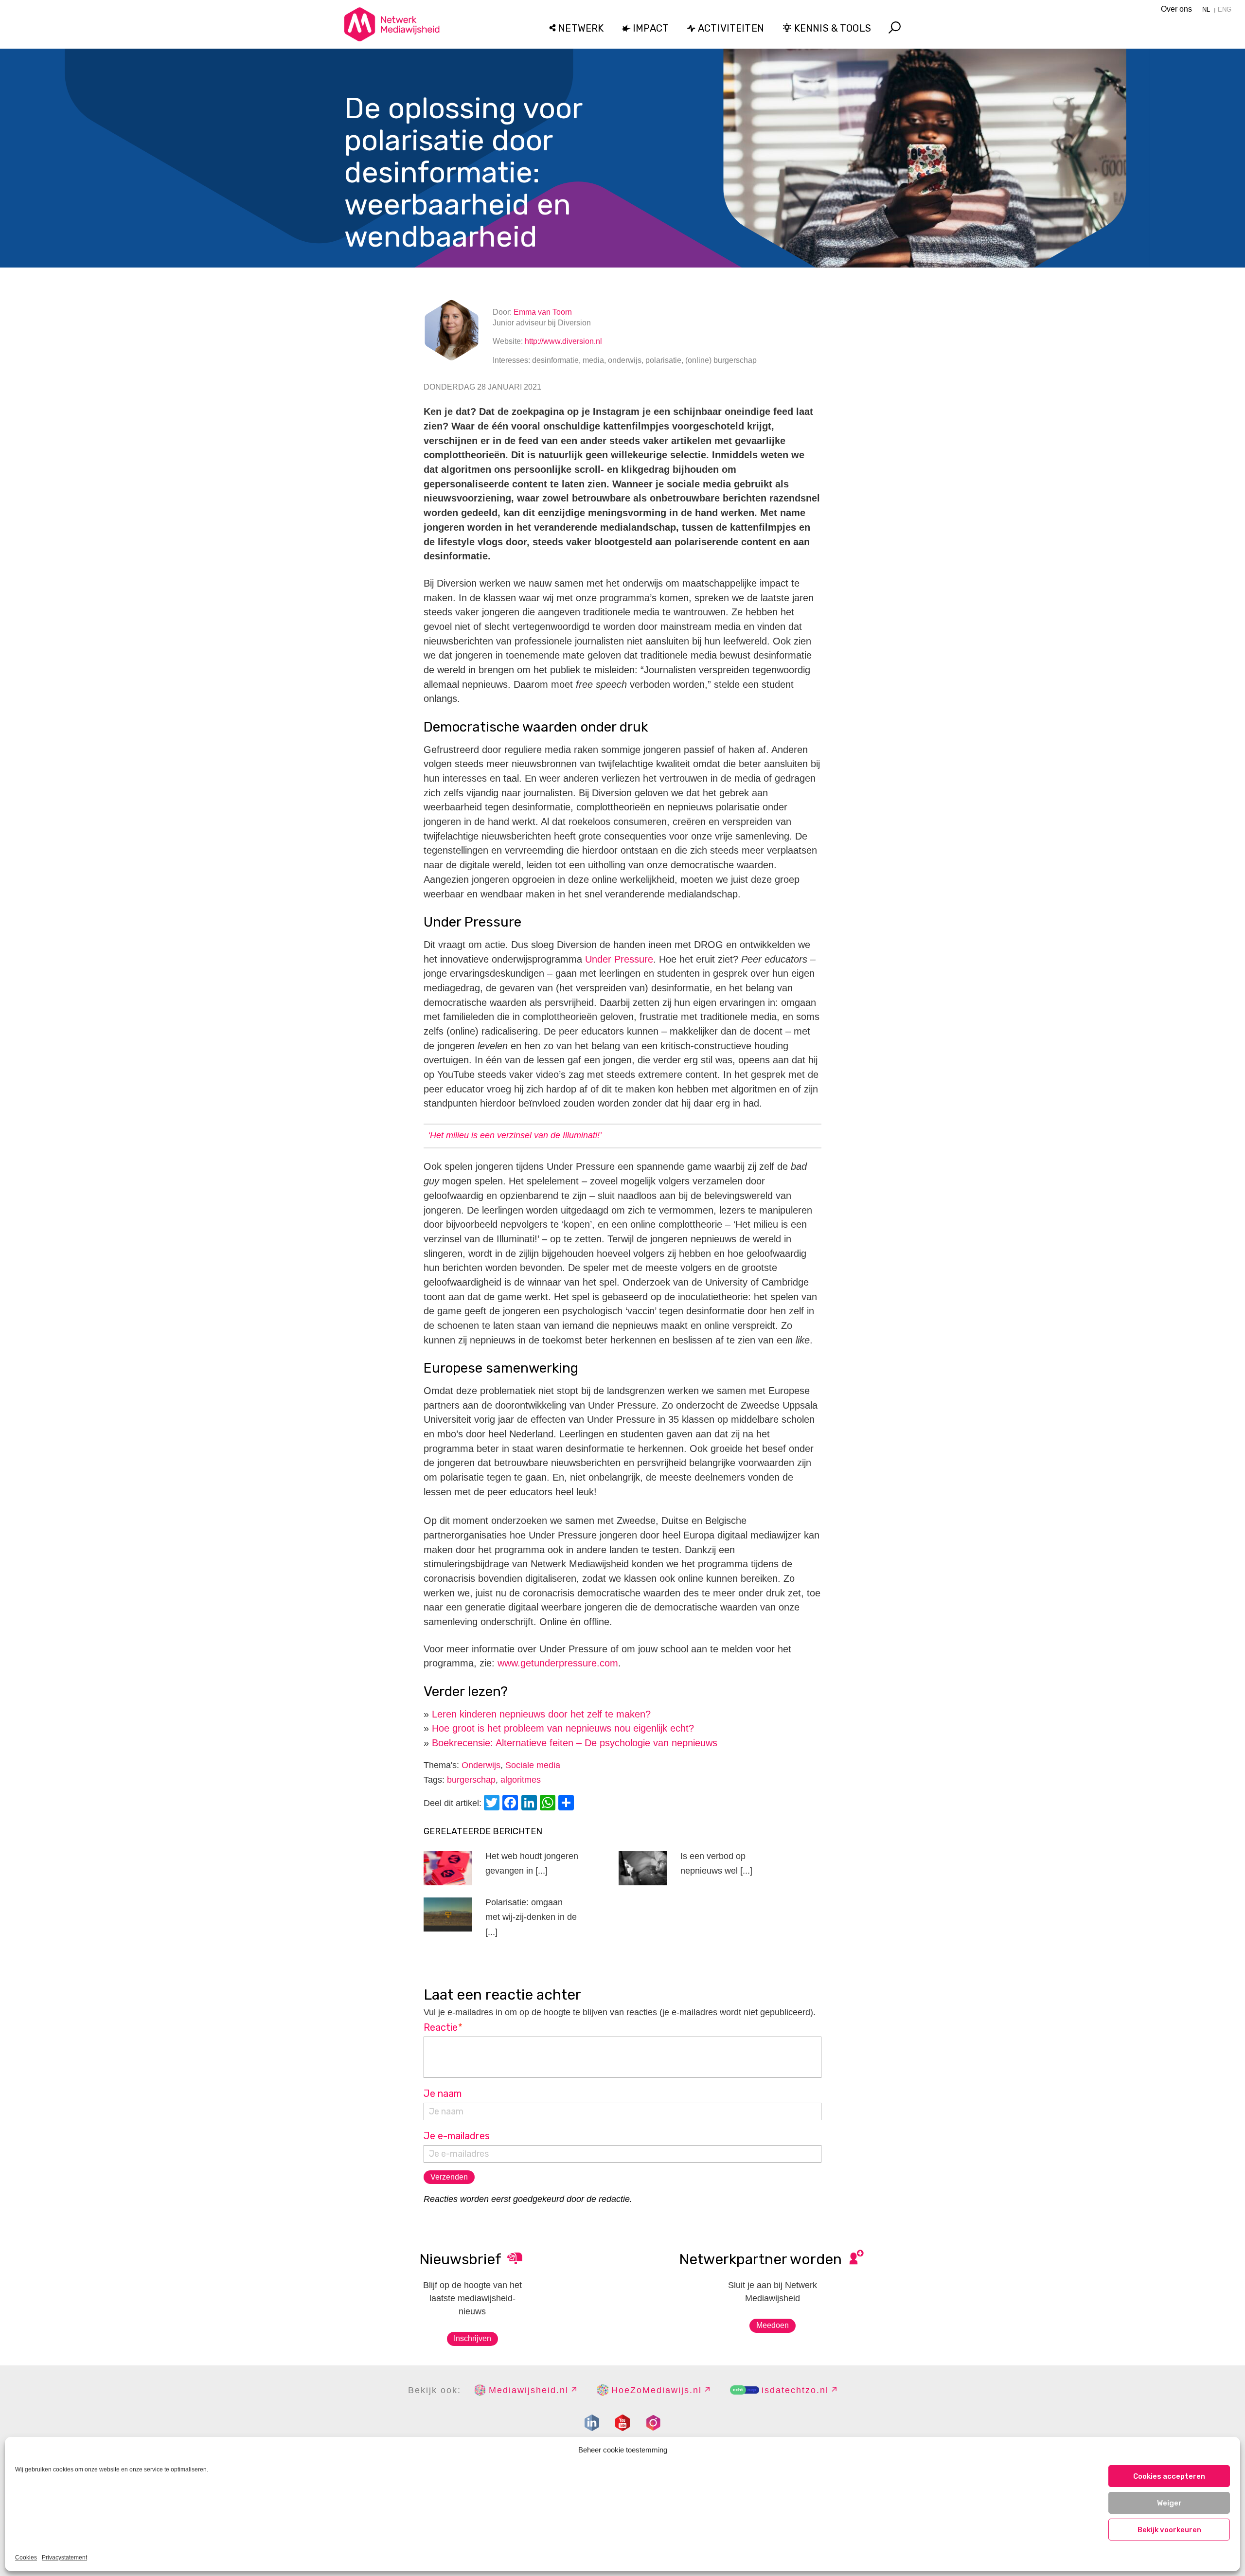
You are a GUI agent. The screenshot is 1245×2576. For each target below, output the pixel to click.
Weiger (1169, 2503)
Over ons (1176, 9)
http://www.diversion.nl (563, 341)
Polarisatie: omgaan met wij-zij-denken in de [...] (531, 1917)
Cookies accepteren (1169, 2476)
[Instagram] (653, 2423)
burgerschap (471, 1780)
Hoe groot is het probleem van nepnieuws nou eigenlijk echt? (563, 1728)
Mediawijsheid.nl (529, 2390)
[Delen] (568, 1804)
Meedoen (773, 2325)
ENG (1225, 9)
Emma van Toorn (543, 312)
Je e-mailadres (457, 2136)
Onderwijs (481, 1765)
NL (1206, 9)
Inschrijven (472, 2338)
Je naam (443, 2093)
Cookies (26, 2558)
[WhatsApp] (549, 1804)
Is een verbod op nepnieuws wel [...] (716, 1864)
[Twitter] (493, 1804)
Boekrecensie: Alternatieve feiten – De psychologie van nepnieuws (575, 1743)
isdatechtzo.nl (795, 2390)
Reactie (443, 2027)
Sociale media (533, 1765)
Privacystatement (64, 2558)
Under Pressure (619, 959)
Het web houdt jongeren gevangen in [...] (532, 1864)
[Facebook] (512, 1804)
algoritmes (521, 1780)
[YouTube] (622, 2423)
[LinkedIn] (531, 1804)
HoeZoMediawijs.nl (657, 2390)
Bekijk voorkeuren (1169, 2530)
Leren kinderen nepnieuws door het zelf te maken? (541, 1714)
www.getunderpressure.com (558, 1663)
